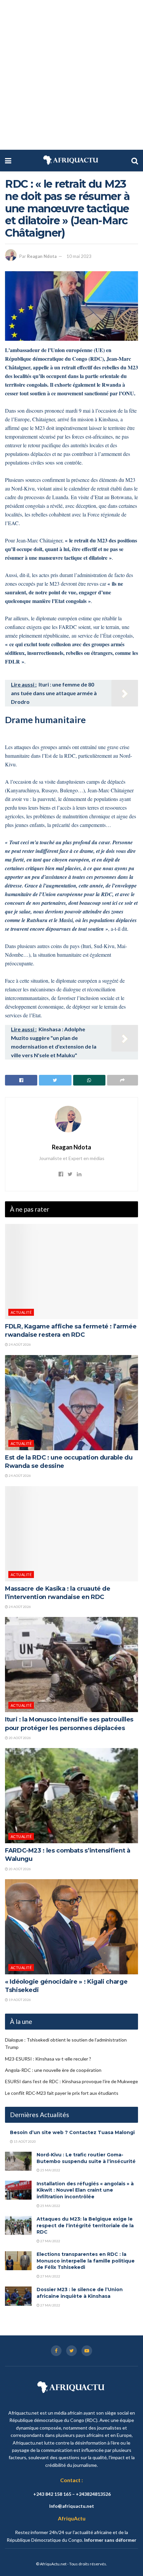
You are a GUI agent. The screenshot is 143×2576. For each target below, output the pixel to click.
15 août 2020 (24, 2141)
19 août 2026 (19, 2000)
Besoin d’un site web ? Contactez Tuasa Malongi (72, 2132)
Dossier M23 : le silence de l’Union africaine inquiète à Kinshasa (80, 2293)
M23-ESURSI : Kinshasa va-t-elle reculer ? (48, 2059)
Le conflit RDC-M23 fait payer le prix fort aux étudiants (62, 2093)
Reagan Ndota (42, 256)
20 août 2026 (19, 1738)
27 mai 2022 (50, 2241)
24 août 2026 (19, 1344)
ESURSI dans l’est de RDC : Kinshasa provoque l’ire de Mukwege (71, 2081)
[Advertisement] (71, 75)
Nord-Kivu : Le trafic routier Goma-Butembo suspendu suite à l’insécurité (86, 2158)
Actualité (21, 1312)
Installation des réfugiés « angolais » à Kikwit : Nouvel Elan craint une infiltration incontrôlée (85, 2190)
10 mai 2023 (79, 256)
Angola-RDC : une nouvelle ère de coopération (53, 2070)
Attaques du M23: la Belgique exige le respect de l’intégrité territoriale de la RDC (85, 2225)
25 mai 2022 (50, 2170)
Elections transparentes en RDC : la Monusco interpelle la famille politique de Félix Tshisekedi (86, 2261)
